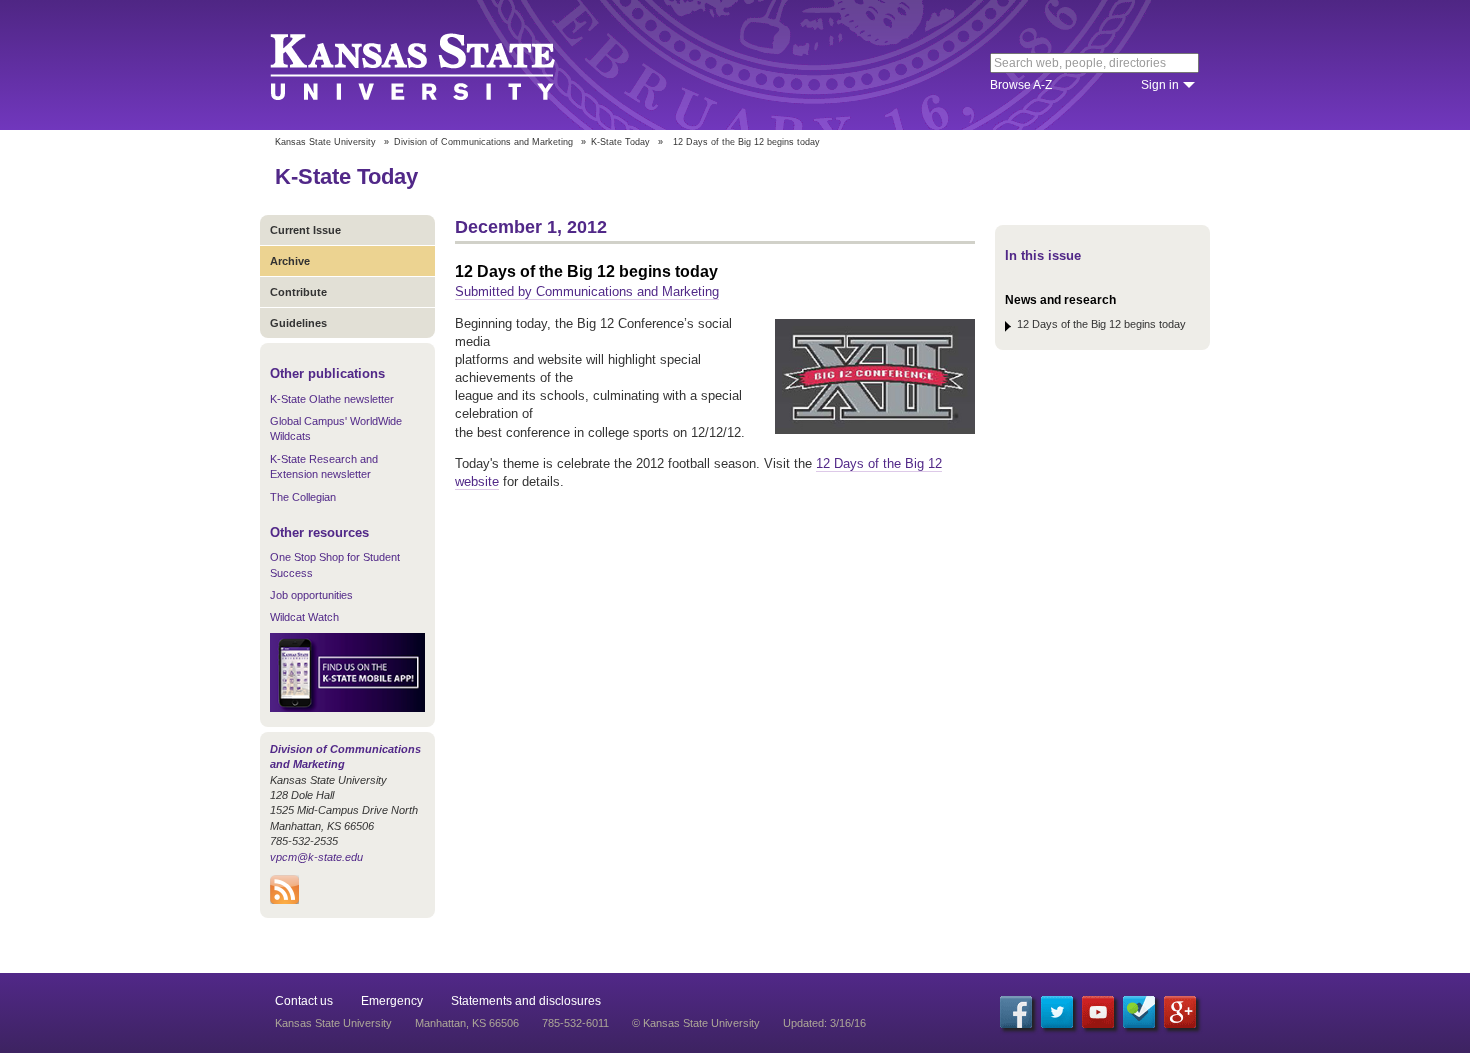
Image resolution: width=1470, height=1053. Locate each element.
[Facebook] (1016, 1012)
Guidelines (298, 323)
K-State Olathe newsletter (332, 399)
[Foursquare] (1139, 1012)
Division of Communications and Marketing (483, 142)
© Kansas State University (696, 1023)
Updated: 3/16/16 (824, 1023)
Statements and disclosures (526, 1001)
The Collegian (303, 497)
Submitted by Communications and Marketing (587, 291)
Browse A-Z (1021, 85)
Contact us (304, 1001)
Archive (290, 261)
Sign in (1160, 85)
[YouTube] (1098, 1012)
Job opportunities (311, 595)
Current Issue (305, 230)
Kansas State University (437, 65)
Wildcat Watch (304, 617)
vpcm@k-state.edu (316, 857)
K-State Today (620, 142)
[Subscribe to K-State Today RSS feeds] (284, 900)
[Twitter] (1057, 1012)
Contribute (298, 292)
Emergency (392, 1001)
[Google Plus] (1180, 1012)
